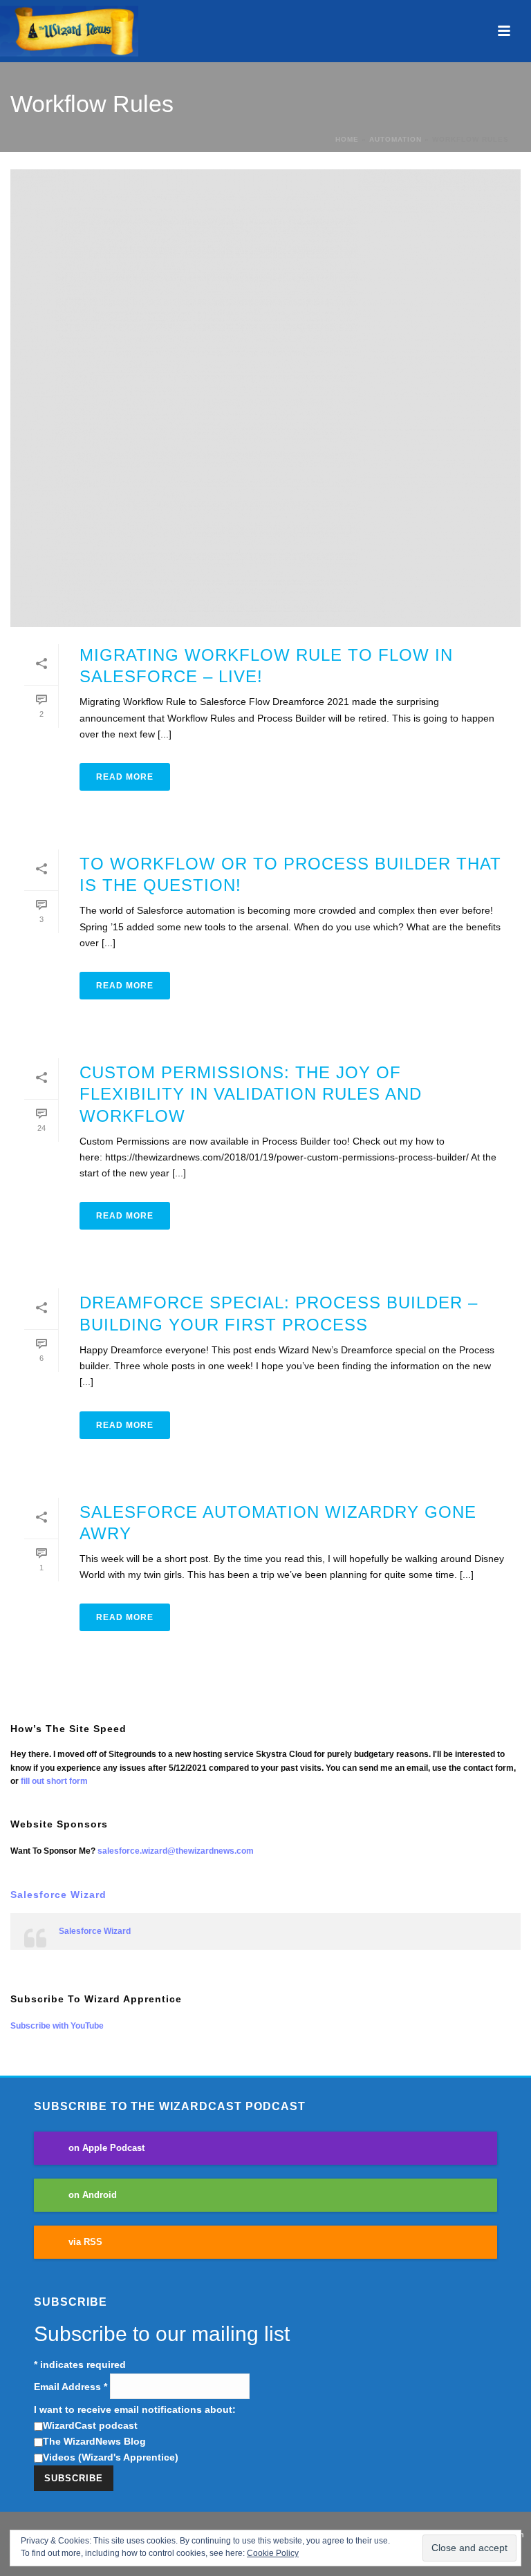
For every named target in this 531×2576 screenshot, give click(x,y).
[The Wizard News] (69, 31)
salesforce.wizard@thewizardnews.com (176, 1851)
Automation (395, 139)
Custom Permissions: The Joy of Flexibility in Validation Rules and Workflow (251, 1094)
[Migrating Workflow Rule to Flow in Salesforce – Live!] (265, 398)
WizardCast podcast (90, 2425)
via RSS (85, 2242)
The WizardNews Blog (94, 2441)
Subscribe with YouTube (57, 2026)
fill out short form (54, 1781)
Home (347, 139)
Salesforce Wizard (58, 1895)
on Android (93, 2195)
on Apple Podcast (106, 2148)
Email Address (71, 2387)
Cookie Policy (273, 2553)
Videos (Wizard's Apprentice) (111, 2457)
